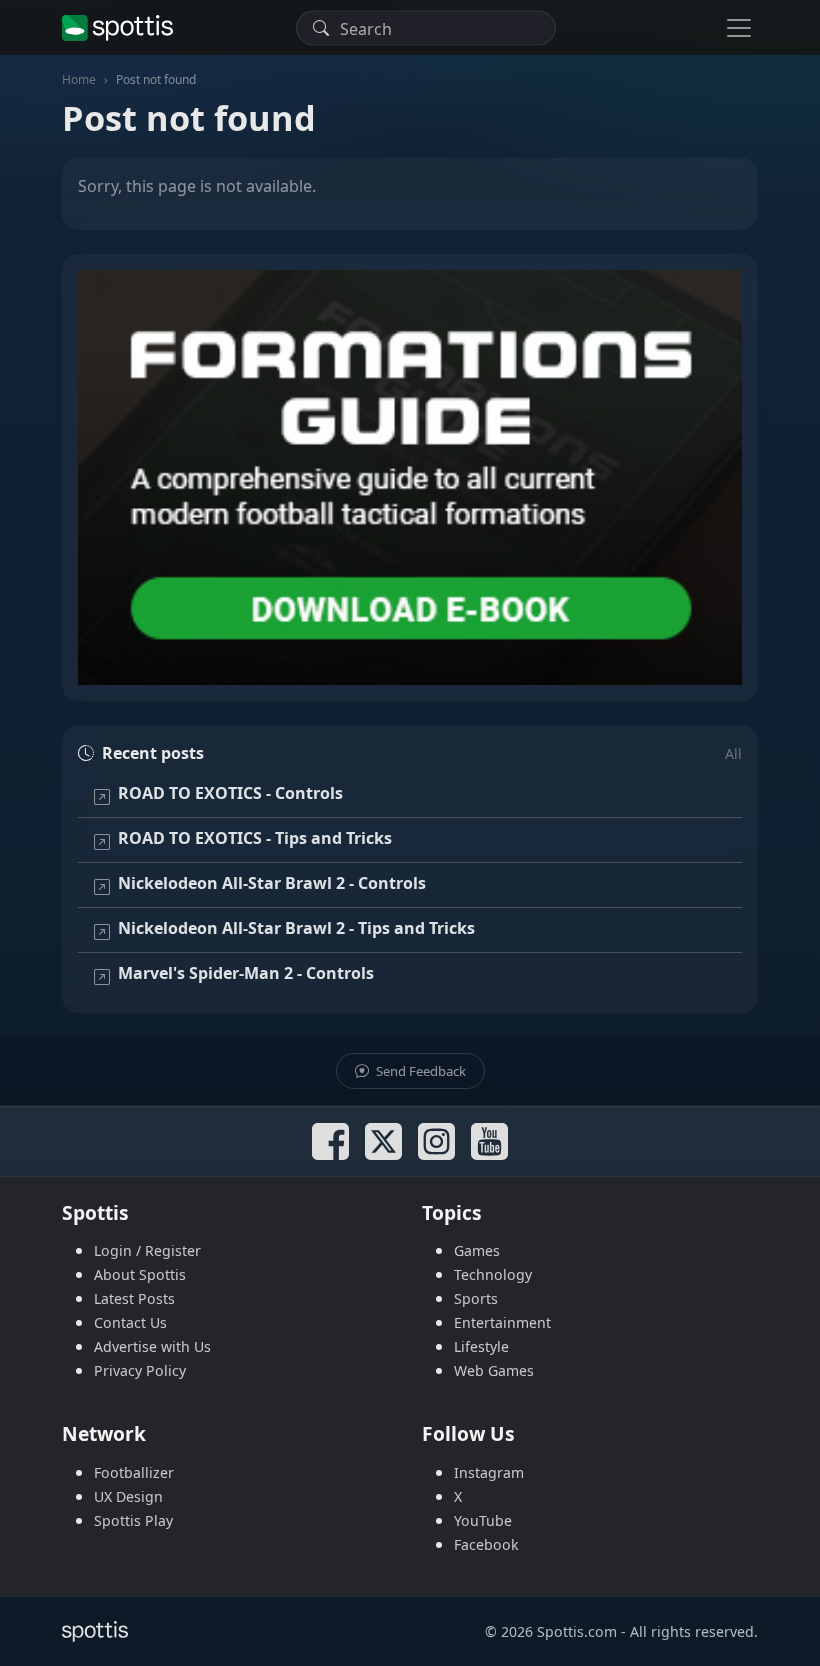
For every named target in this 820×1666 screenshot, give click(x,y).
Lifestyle (481, 1346)
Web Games (494, 1370)
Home (79, 79)
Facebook (486, 1544)
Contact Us (130, 1322)
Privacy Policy (140, 1370)
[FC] (410, 477)
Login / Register (147, 1250)
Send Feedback (419, 1071)
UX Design (128, 1496)
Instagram (489, 1472)
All (733, 753)
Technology (493, 1274)
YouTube (483, 1520)
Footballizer (134, 1472)
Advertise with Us (152, 1346)
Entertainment (502, 1322)
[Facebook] (330, 1141)
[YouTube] (489, 1141)
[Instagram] (436, 1141)
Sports (476, 1298)
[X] (383, 1141)
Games (477, 1250)
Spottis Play (133, 1520)
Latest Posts (134, 1298)
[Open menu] (739, 27)
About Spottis (140, 1274)
